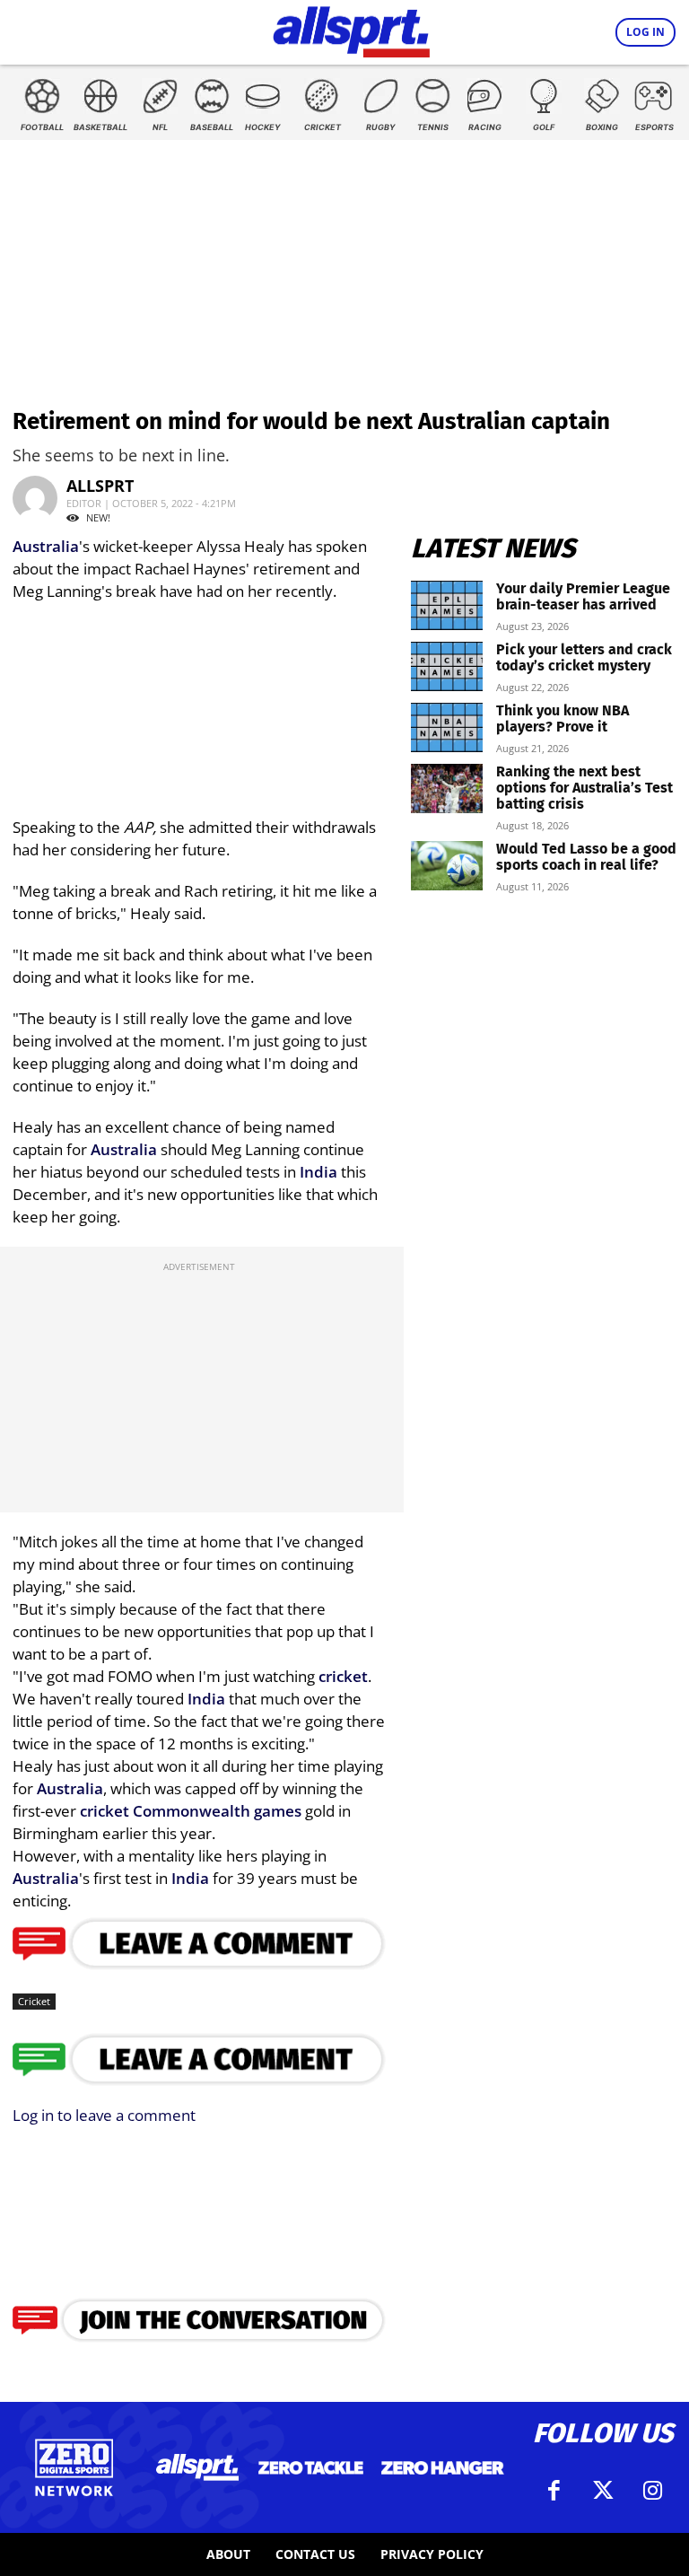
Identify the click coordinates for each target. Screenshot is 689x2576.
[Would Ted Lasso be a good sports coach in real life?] (447, 866)
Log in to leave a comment (104, 2115)
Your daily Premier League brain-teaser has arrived (583, 596)
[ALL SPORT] (351, 29)
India (318, 1172)
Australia (46, 546)
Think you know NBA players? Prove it (563, 718)
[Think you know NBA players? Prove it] (447, 727)
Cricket (34, 2001)
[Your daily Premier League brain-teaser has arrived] (447, 605)
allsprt (100, 486)
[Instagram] (652, 2491)
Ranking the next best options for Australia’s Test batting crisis (584, 788)
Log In (645, 32)
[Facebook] (554, 2491)
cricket (343, 1676)
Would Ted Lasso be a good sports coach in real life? (586, 857)
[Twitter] (603, 2491)
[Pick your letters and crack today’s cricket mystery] (447, 666)
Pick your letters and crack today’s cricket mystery (584, 657)
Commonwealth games (217, 1811)
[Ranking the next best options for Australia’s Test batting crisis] (447, 789)
